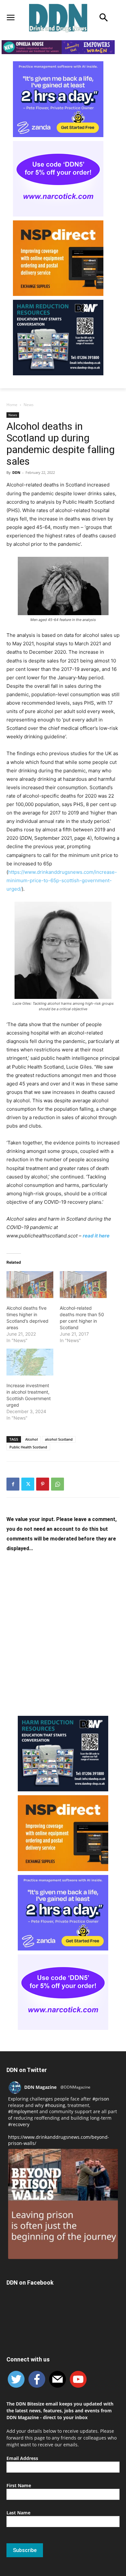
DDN (16, 472)
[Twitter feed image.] (63, 2204)
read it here (96, 1236)
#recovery (19, 2124)
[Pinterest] (43, 1484)
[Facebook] (13, 1484)
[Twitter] (28, 1484)
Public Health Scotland (28, 1447)
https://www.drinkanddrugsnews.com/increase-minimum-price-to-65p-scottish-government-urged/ (62, 880)
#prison (101, 2099)
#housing (55, 2105)
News (29, 405)
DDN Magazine (40, 2087)
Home (12, 405)
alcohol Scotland (59, 1439)
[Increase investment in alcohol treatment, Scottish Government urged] (30, 1362)
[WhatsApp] (58, 1484)
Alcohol (31, 1439)
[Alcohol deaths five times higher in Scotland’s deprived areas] (30, 1285)
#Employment (23, 2111)
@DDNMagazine (75, 2087)
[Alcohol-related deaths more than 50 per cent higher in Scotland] (83, 1285)
